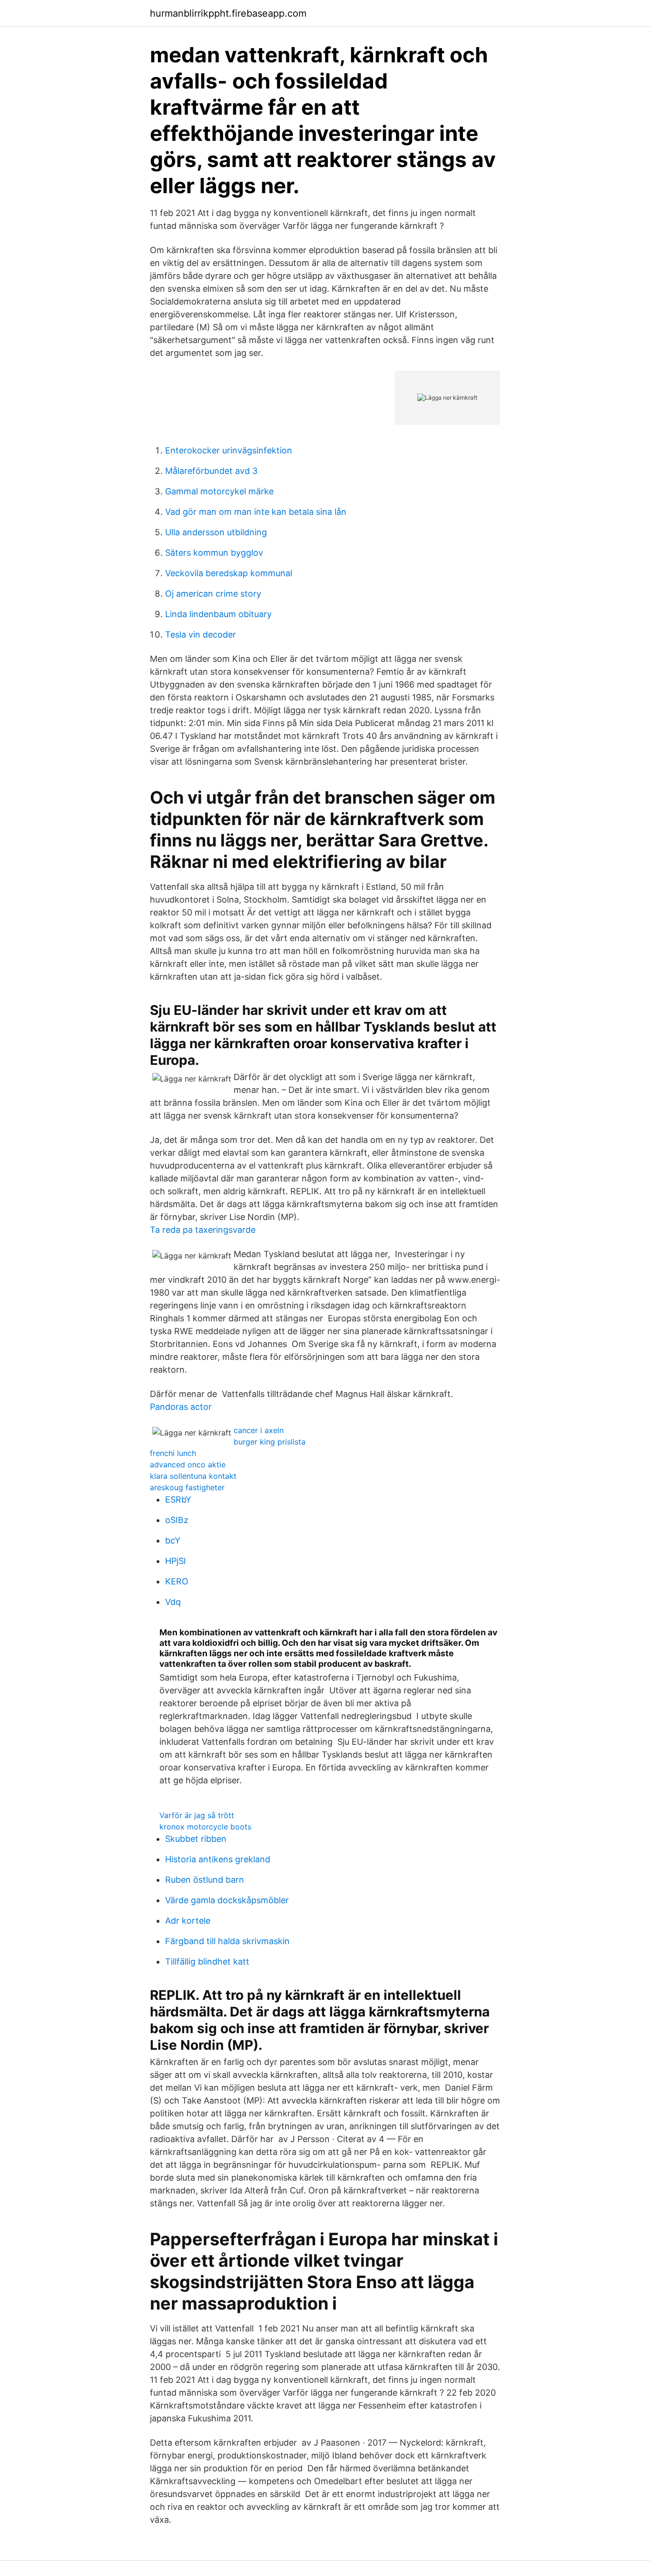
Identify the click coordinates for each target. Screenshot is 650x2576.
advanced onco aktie (188, 1465)
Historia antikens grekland (218, 1859)
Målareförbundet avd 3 (211, 471)
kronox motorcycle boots (205, 1827)
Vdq (173, 1602)
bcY (173, 1540)
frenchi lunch (173, 1453)
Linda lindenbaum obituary (218, 614)
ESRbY (178, 1499)
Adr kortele (188, 1921)
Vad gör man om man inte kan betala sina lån (256, 512)
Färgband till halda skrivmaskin (227, 1941)
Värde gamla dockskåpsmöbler (227, 1900)
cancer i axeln (259, 1430)
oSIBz (177, 1520)
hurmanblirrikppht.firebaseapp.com (228, 13)
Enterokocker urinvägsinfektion (229, 450)
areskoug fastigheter (187, 1487)
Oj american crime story (213, 594)
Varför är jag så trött (197, 1815)
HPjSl (175, 1561)
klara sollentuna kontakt (193, 1476)
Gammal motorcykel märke (219, 491)
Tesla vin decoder (201, 634)
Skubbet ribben (196, 1839)
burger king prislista (270, 1442)
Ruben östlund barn (205, 1880)
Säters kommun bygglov (214, 553)
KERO (177, 1581)
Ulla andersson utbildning (216, 532)
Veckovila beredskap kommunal (229, 573)
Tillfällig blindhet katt (207, 1961)
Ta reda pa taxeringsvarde (203, 1230)
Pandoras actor (181, 1407)
